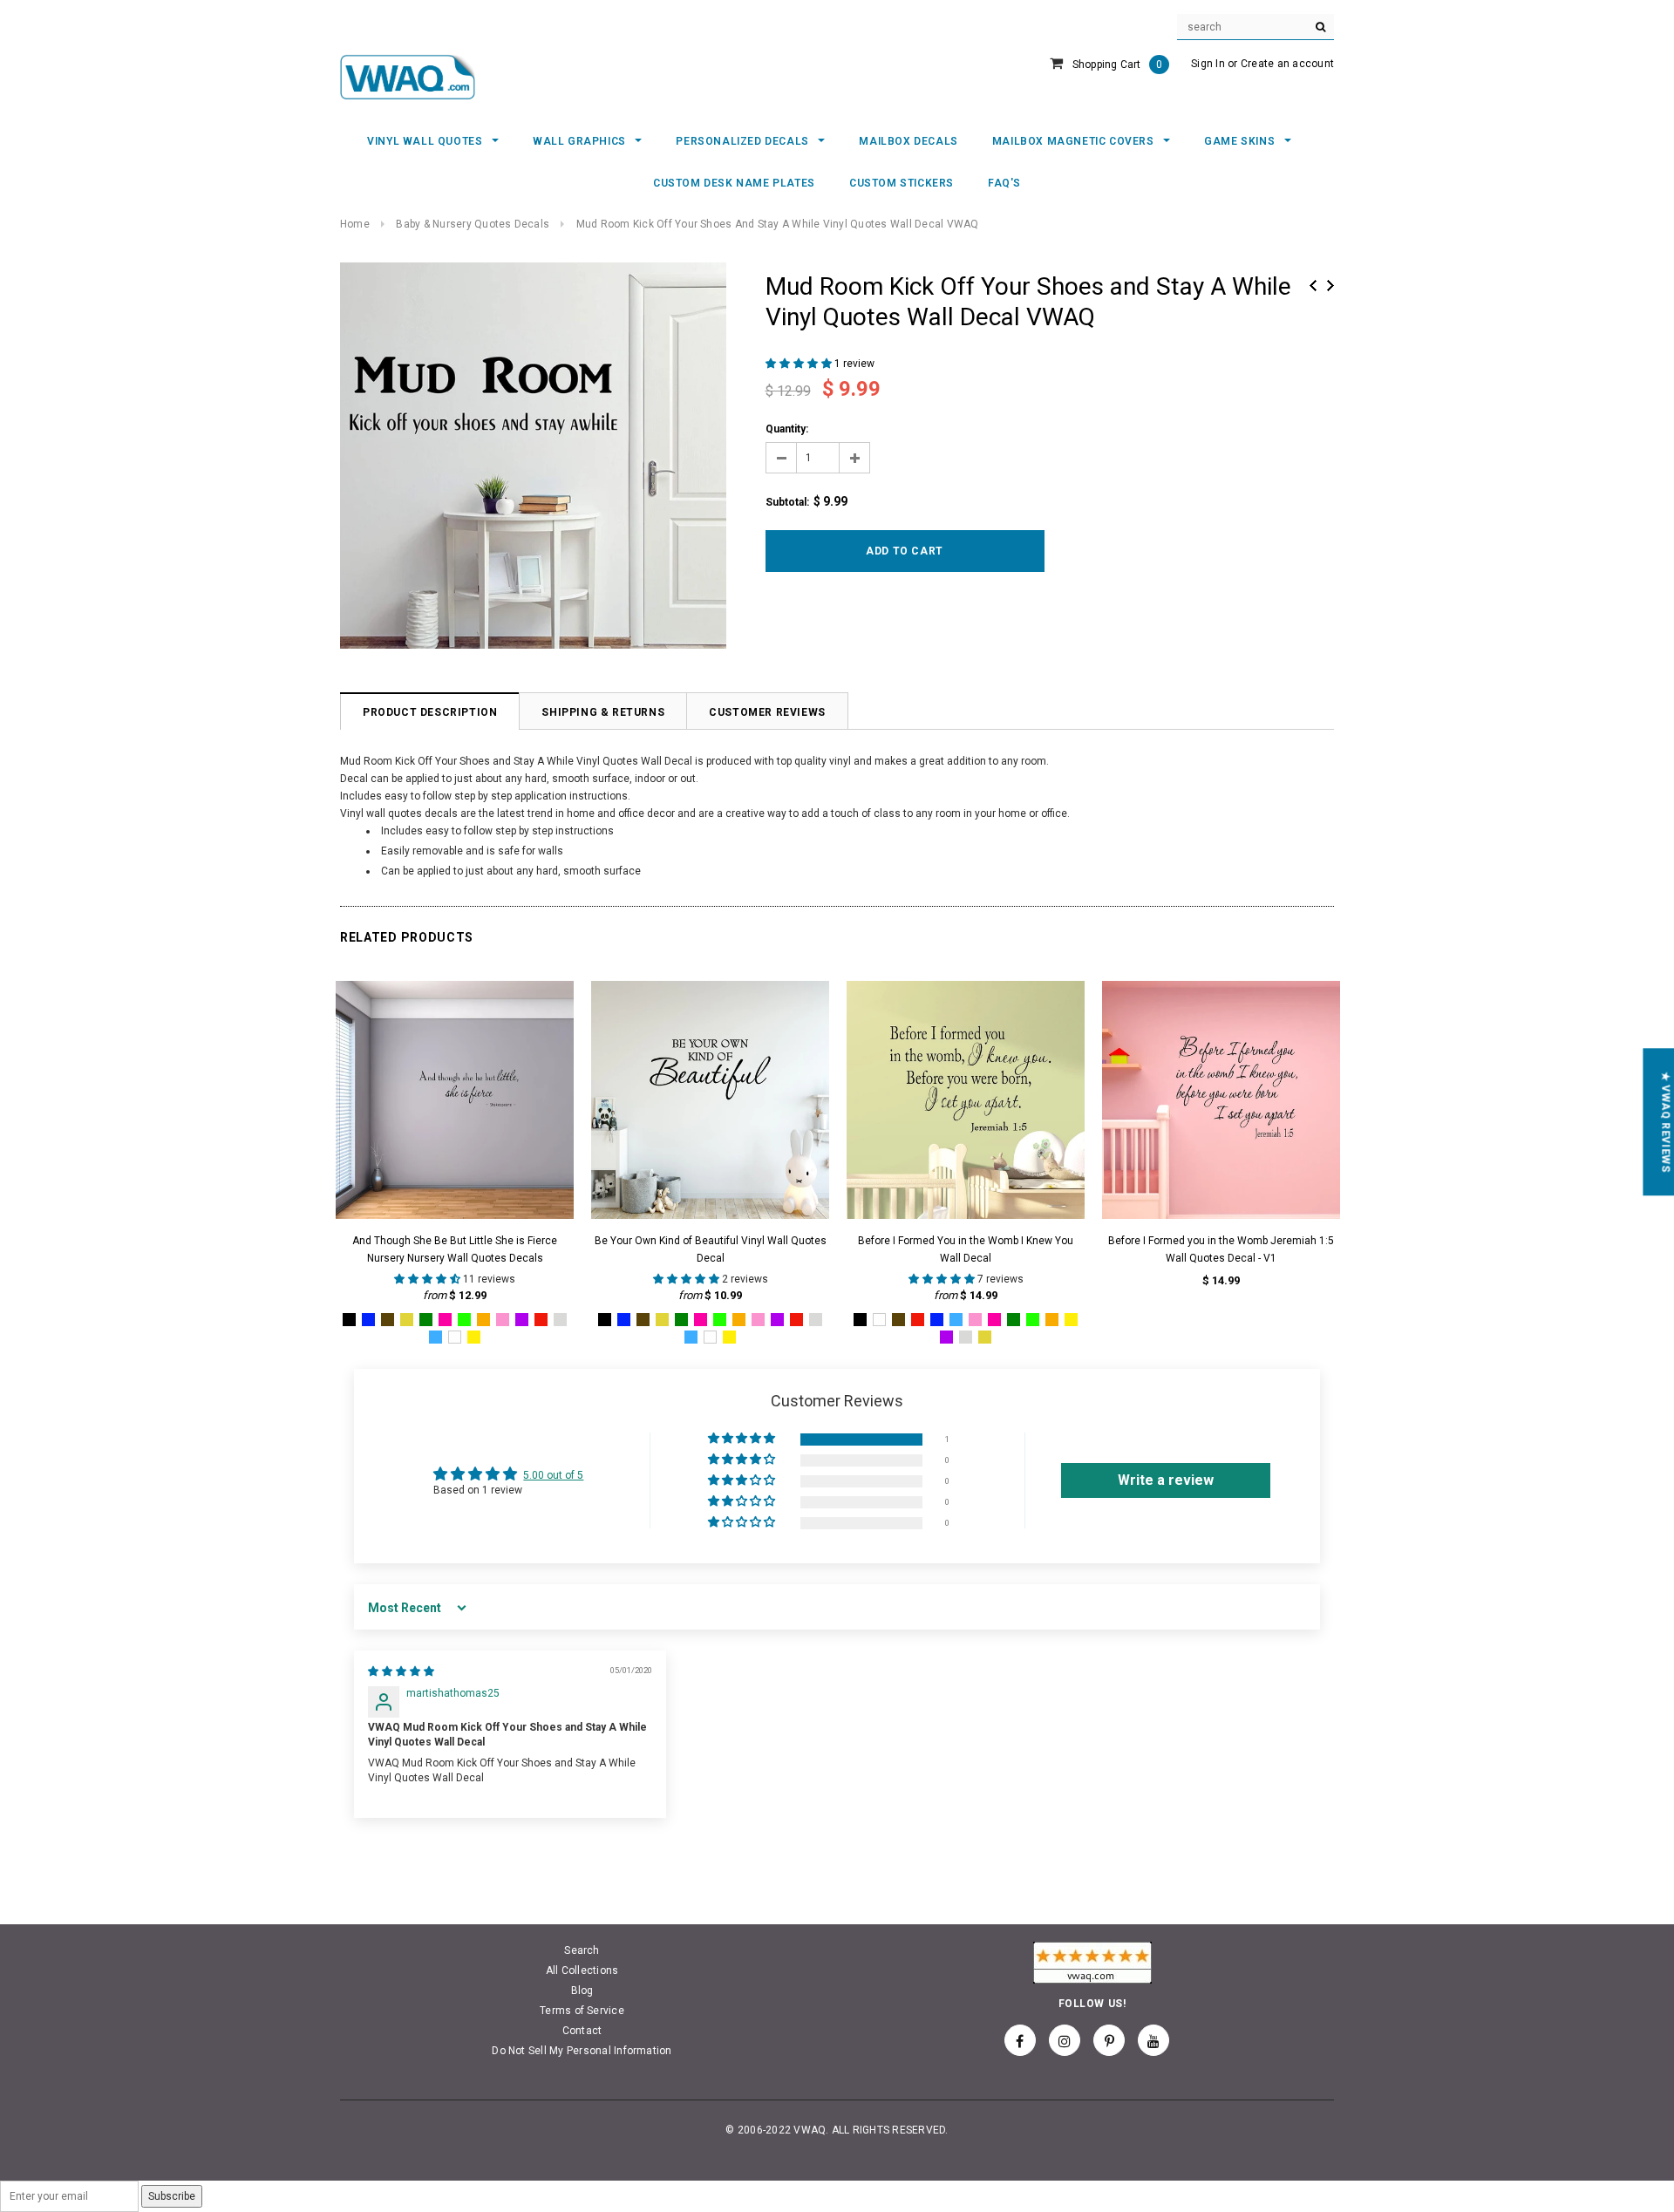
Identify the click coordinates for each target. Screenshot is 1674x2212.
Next (1330, 286)
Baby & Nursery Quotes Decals (473, 224)
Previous (1313, 286)
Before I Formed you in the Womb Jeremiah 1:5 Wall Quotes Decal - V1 (1221, 1249)
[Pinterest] (1109, 2040)
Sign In (1208, 64)
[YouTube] (1153, 2040)
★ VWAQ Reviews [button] (1665, 1122)
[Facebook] (1020, 2040)
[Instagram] (1065, 2040)
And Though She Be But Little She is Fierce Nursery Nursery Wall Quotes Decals (455, 1249)
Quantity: (787, 429)
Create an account (1287, 64)
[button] (800, 364)
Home (355, 224)
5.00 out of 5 (553, 1475)
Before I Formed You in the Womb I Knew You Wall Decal (966, 1249)
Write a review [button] (1166, 1480)
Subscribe (172, 2196)
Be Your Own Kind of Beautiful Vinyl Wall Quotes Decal (711, 1249)
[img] (401, 1671)
